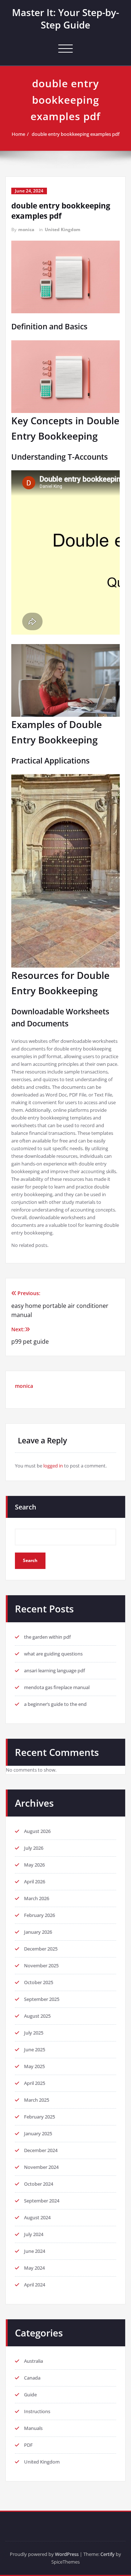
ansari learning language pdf (55, 1670)
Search (25, 1507)
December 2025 (41, 1949)
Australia (33, 2361)
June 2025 (35, 2049)
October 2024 (39, 2184)
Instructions (37, 2411)
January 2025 (38, 2133)
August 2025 (37, 2016)
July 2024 (34, 2234)
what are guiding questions (53, 1654)
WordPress (67, 2554)
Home (18, 134)
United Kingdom (63, 229)
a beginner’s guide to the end (55, 1704)
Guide (30, 2395)
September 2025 (42, 1999)
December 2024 (41, 2150)
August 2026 (37, 1831)
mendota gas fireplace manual (57, 1687)
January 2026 (38, 1932)
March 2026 (37, 1898)
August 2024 (37, 2217)
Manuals (33, 2428)
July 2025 (34, 2033)
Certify (108, 2554)
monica (26, 229)
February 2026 (39, 1915)
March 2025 (37, 2100)
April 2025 (35, 2083)
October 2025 (39, 1982)
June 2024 (35, 2251)
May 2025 (34, 2066)
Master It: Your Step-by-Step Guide (65, 19)
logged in (53, 1466)
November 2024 (41, 2167)
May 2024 (34, 2268)
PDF (28, 2445)
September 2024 (42, 2201)
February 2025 (39, 2117)
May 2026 (34, 1865)
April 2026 (35, 1882)
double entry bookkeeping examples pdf (76, 134)
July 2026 (34, 1848)
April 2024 (35, 2285)
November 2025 (41, 1966)
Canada (32, 2378)
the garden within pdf (47, 1637)
